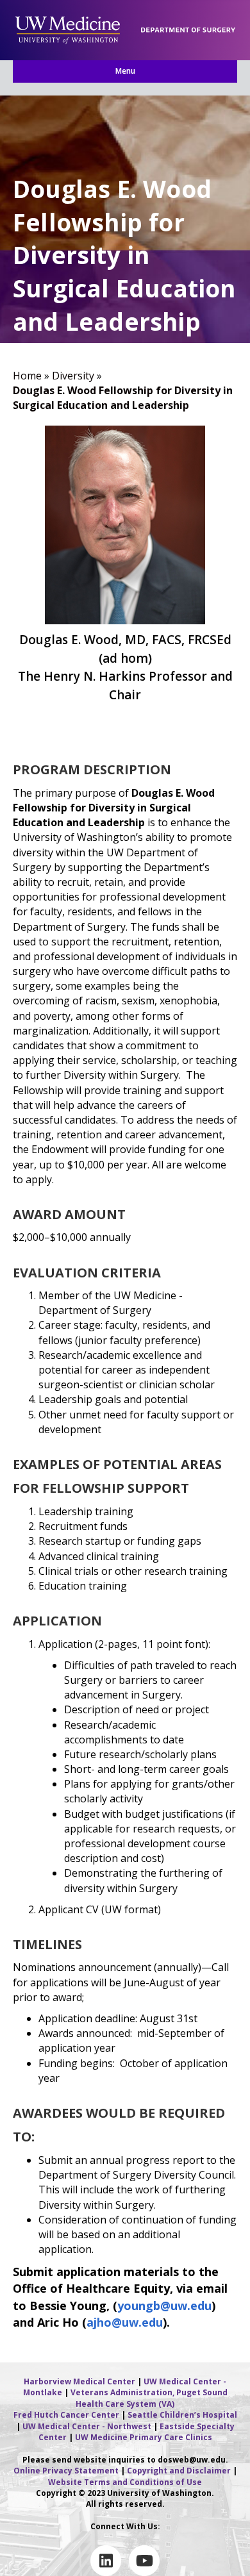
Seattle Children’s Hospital (182, 2415)
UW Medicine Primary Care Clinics (144, 2437)
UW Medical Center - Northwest (87, 2426)
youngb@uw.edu (164, 2306)
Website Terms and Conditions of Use (125, 2482)
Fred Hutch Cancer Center (66, 2415)
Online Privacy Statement (66, 2471)
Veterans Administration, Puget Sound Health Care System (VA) (149, 2398)
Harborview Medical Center (79, 2381)
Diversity (73, 376)
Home (27, 376)
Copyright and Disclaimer (179, 2471)
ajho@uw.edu (125, 2322)
